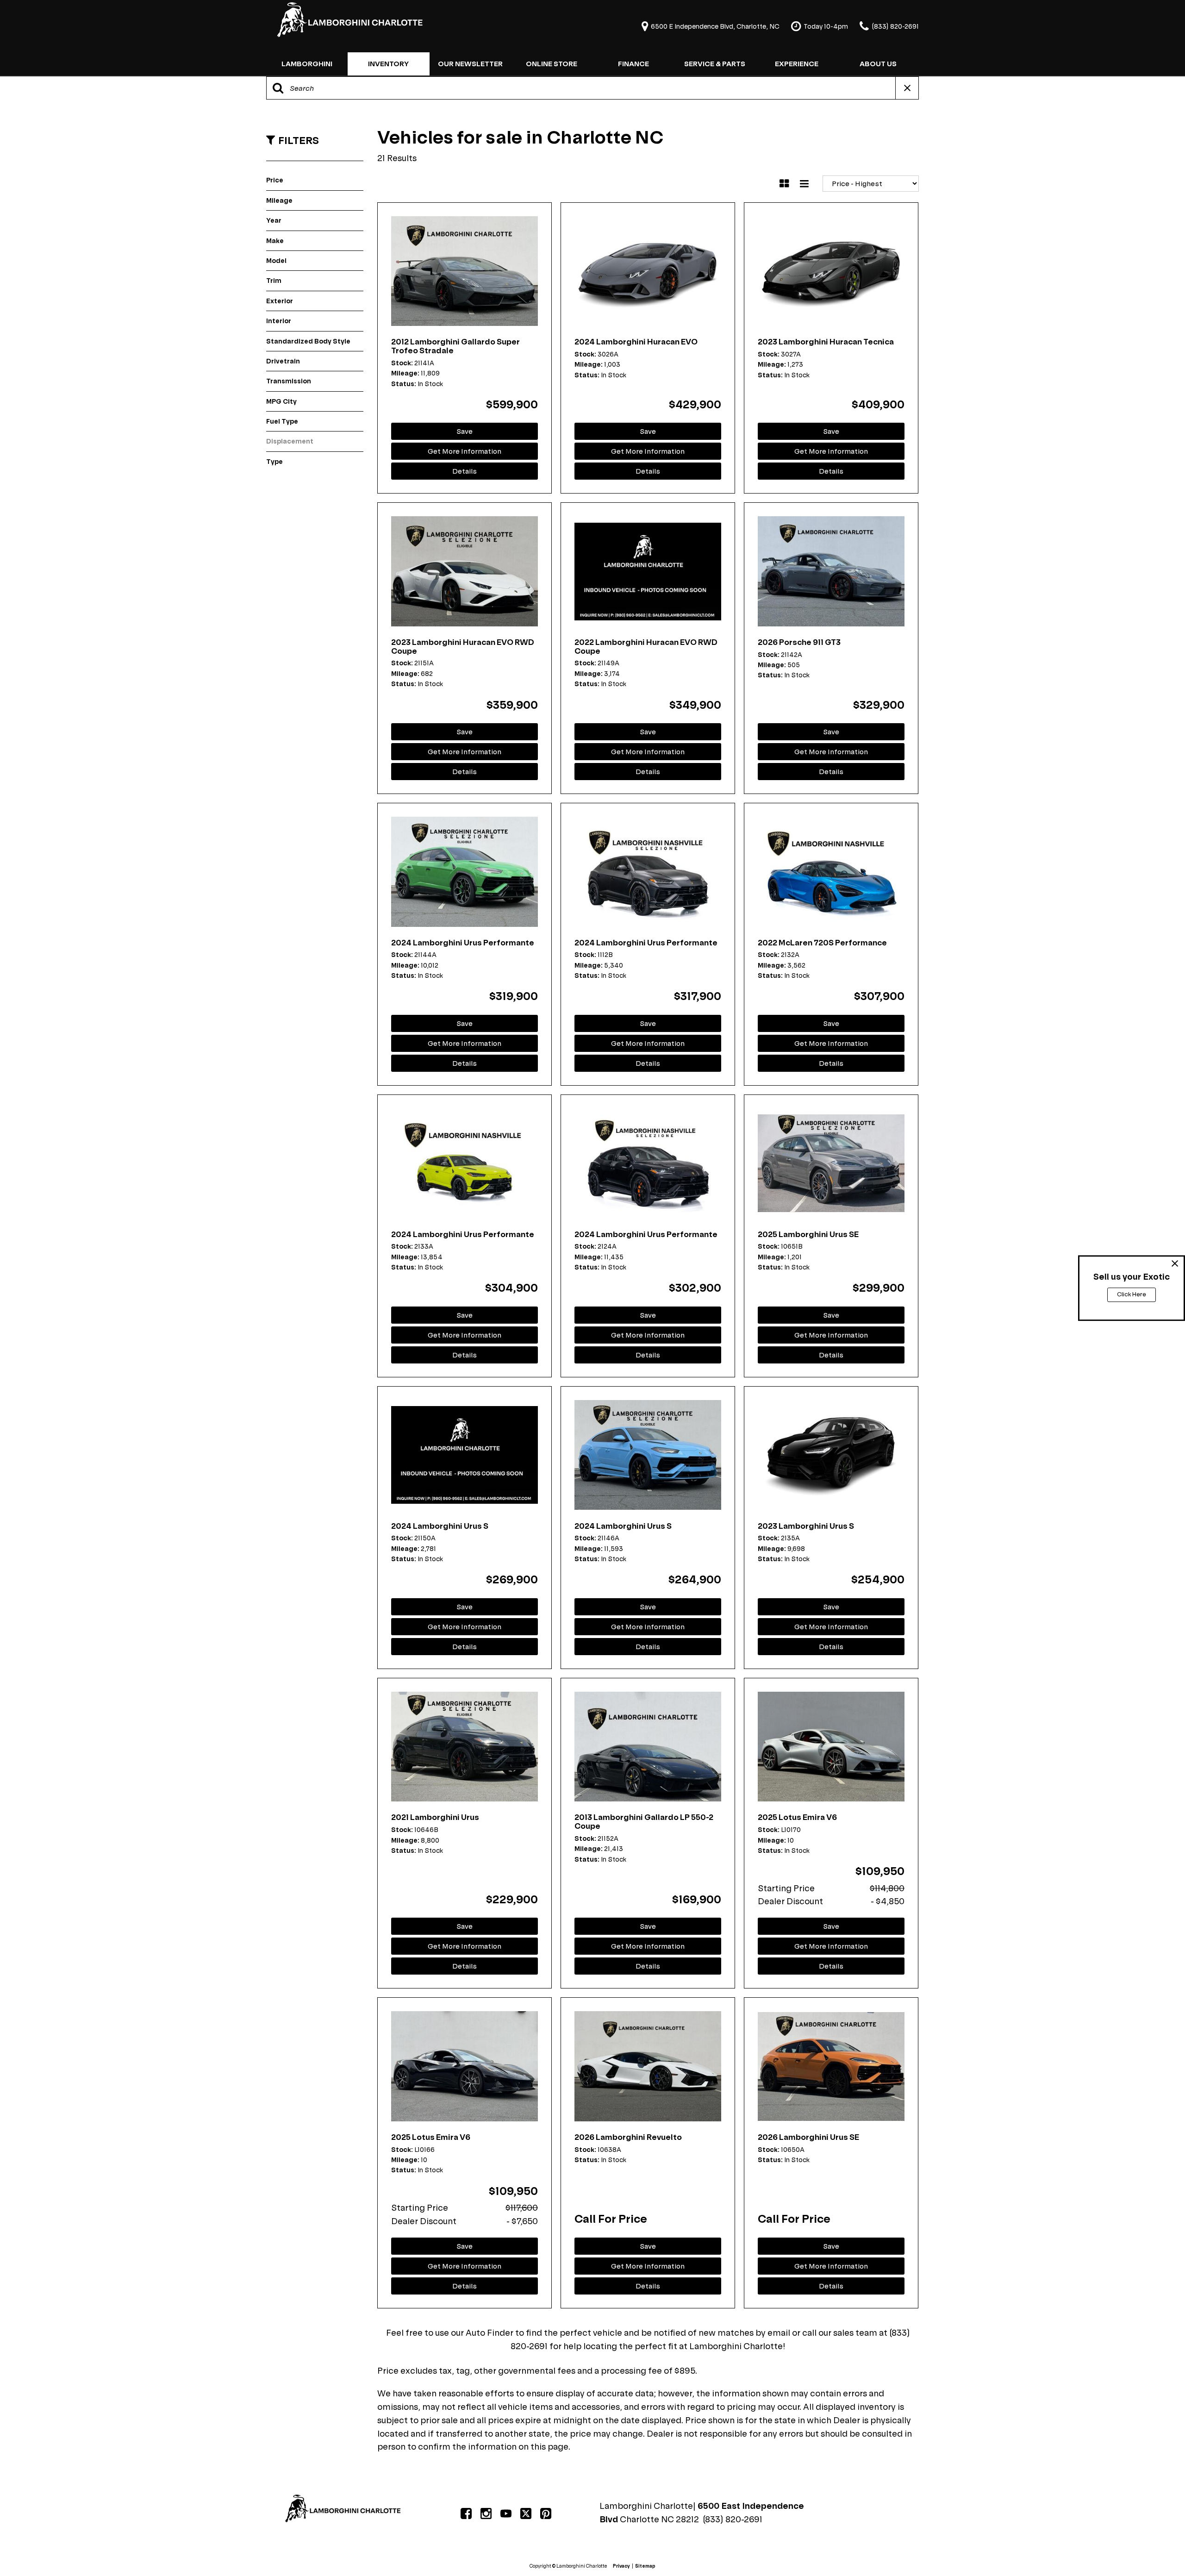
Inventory (388, 64)
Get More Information (465, 451)
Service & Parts (715, 64)
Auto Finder (490, 2333)
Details (465, 471)
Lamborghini (307, 64)
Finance (633, 64)
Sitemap (645, 2566)
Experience (797, 64)
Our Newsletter (470, 64)
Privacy (621, 2566)
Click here (1132, 1294)
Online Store (552, 64)
